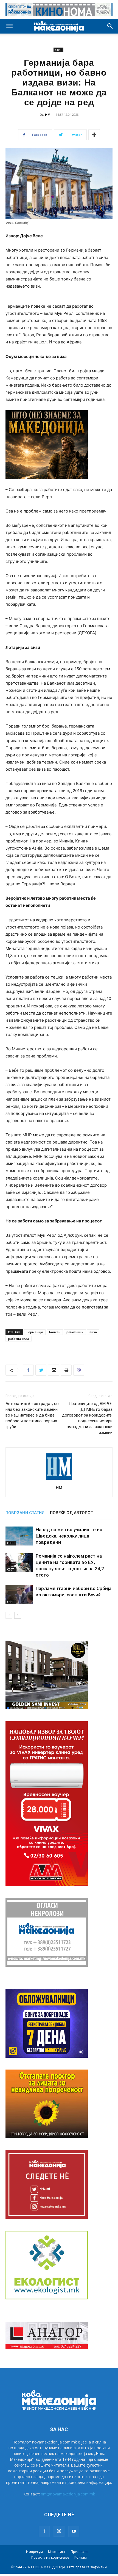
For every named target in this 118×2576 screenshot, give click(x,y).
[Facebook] (28, 1370)
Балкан (55, 1332)
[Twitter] (41, 1370)
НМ (48, 115)
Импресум (34, 2552)
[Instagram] (59, 2531)
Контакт (81, 2557)
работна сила (19, 1339)
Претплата (79, 2552)
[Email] (54, 1370)
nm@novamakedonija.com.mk (68, 2494)
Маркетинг (57, 2552)
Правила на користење (50, 2557)
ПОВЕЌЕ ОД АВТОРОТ (71, 1513)
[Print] (66, 1370)
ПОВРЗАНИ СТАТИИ (25, 1513)
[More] (94, 135)
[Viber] (79, 1370)
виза (93, 1332)
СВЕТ (58, 50)
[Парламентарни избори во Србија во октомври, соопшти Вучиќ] (19, 1595)
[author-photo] (59, 1480)
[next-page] (18, 1615)
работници (75, 1332)
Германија (35, 1332)
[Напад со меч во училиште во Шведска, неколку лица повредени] (19, 1536)
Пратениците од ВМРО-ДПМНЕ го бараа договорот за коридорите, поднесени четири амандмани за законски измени (87, 1418)
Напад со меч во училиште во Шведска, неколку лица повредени (69, 1536)
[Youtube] (74, 2531)
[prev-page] (9, 1615)
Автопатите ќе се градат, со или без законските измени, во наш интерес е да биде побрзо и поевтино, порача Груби (32, 1415)
